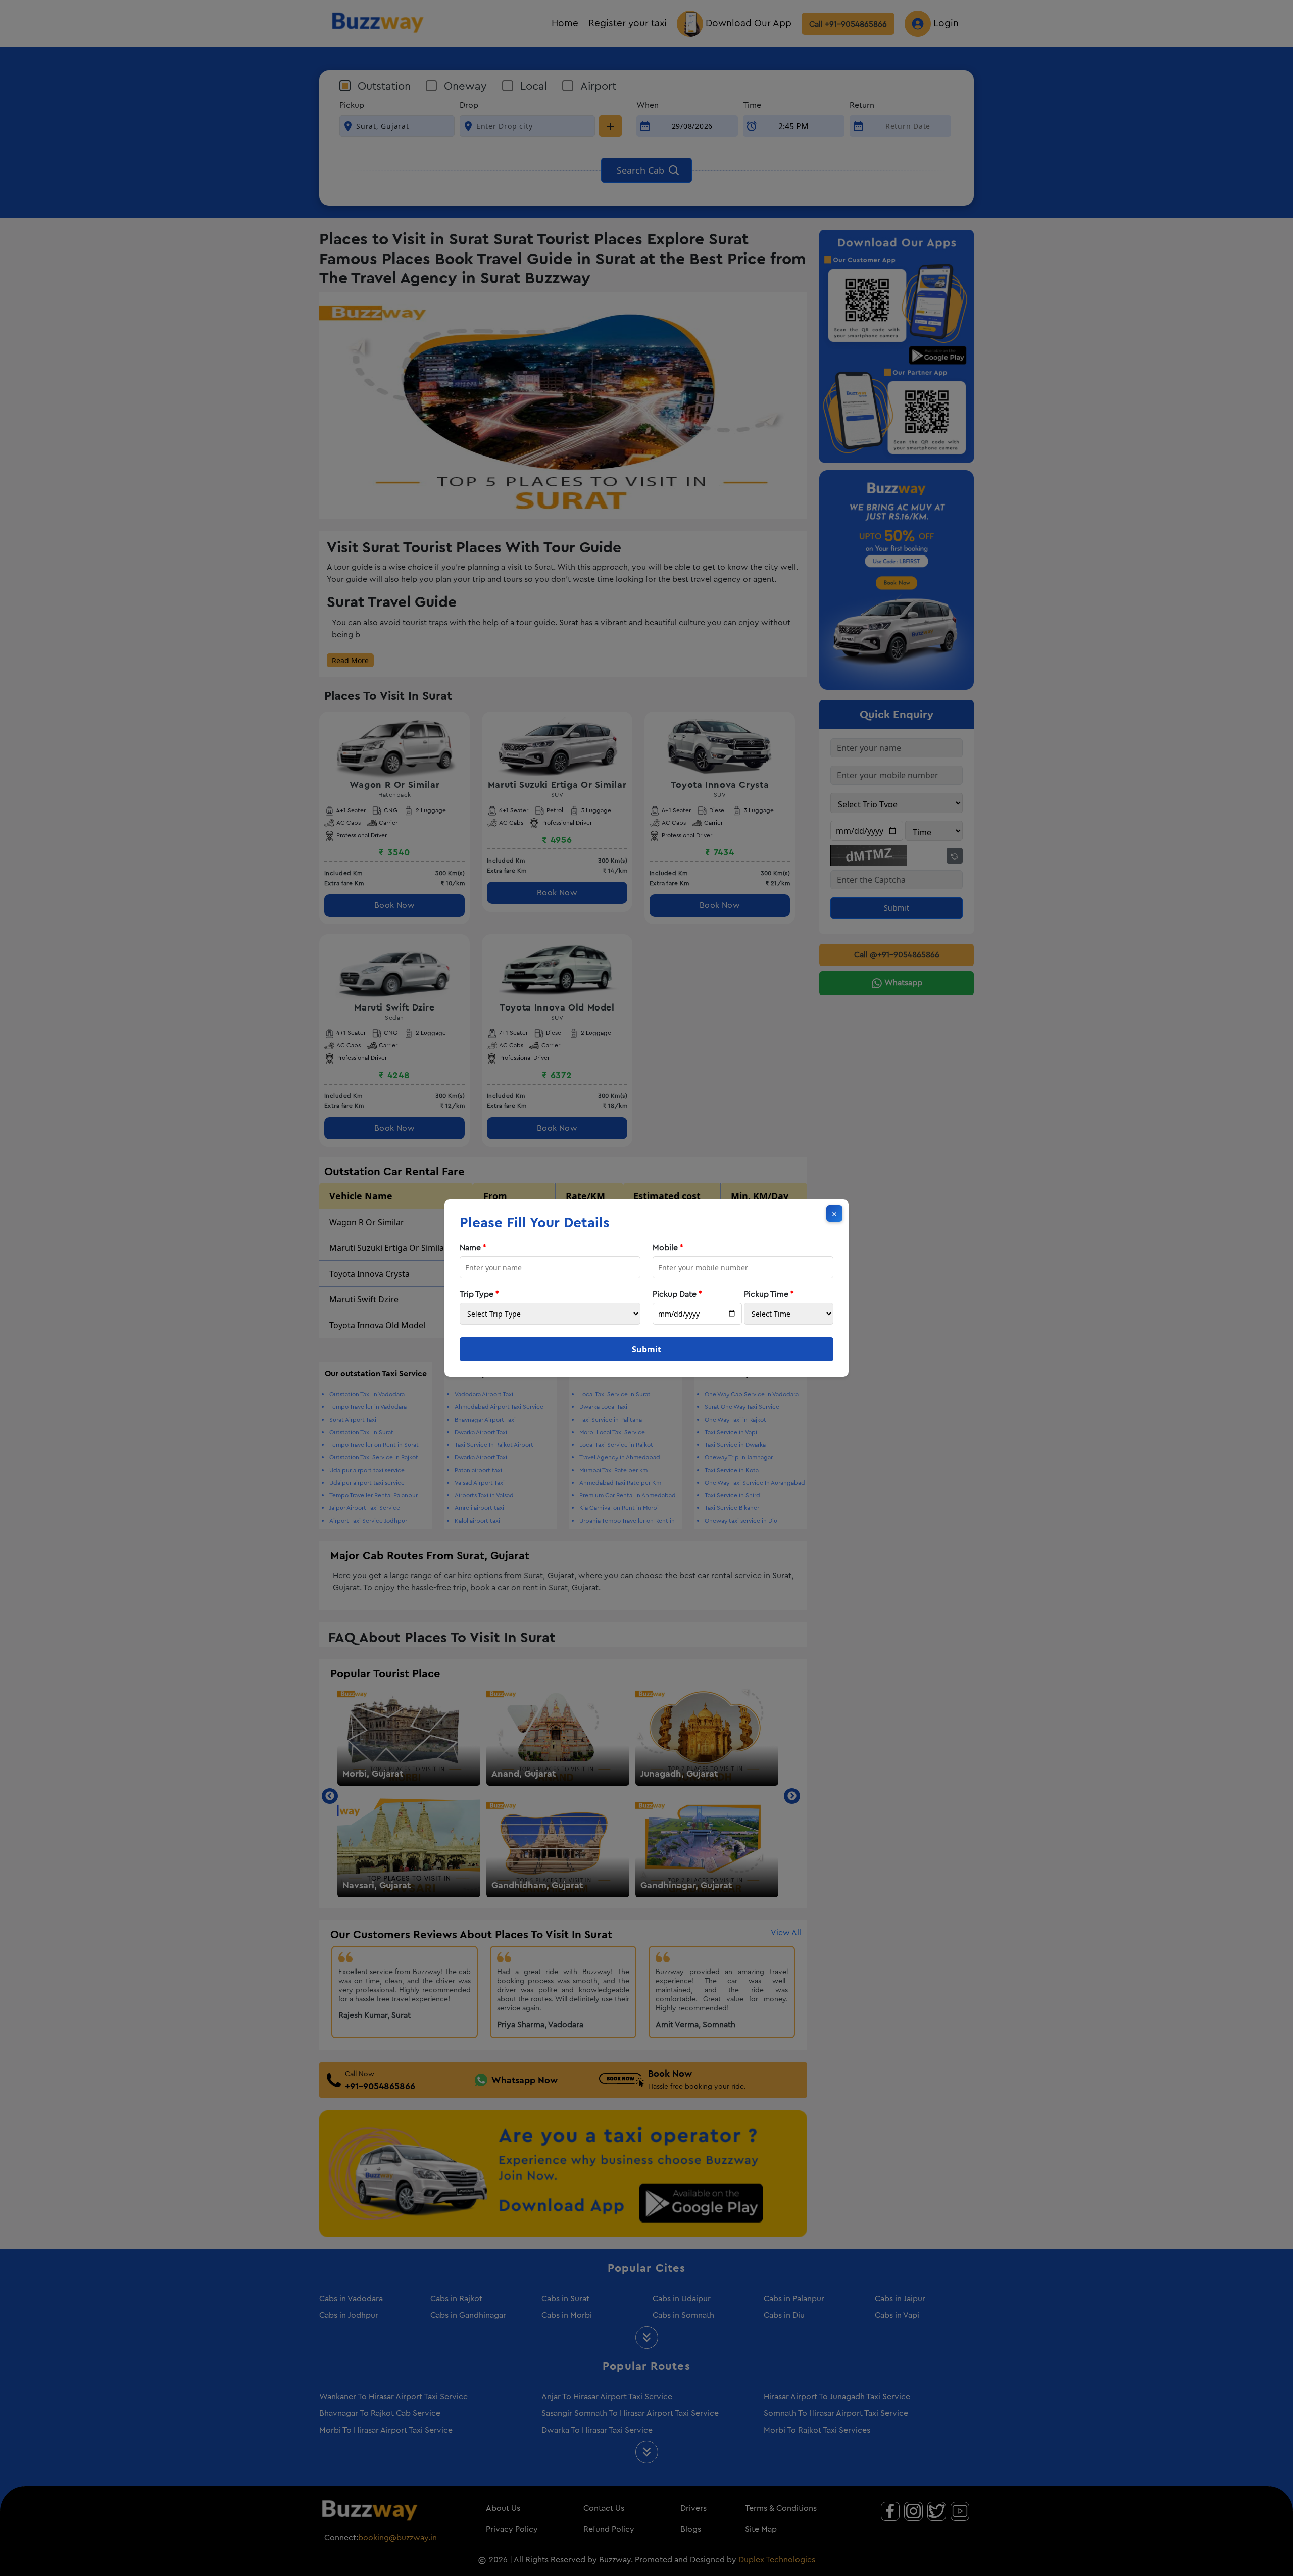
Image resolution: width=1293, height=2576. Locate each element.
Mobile (668, 1248)
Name (473, 1248)
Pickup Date (677, 1294)
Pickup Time (769, 1294)
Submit (646, 1349)
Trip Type (479, 1294)
